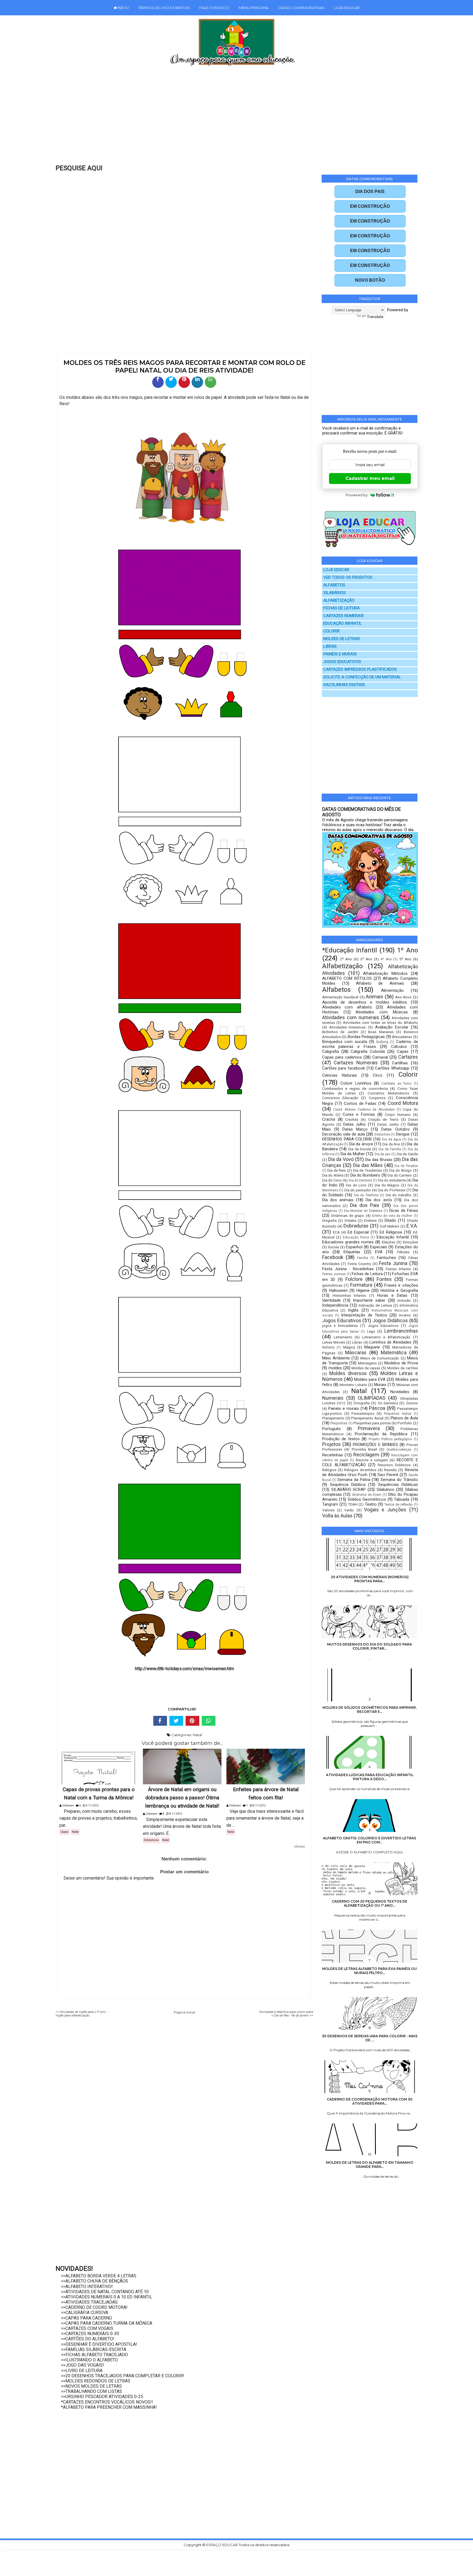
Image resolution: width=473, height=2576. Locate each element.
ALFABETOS (334, 585)
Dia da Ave (391, 1144)
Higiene (363, 1290)
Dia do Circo (332, 1180)
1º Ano (407, 950)
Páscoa (377, 1408)
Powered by (357, 495)
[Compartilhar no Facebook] (158, 382)
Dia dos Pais (365, 1205)
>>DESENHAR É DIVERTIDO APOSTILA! (99, 2344)
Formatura (361, 1285)
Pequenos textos (398, 1414)
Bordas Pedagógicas (366, 1037)
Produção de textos (341, 1439)
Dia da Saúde (407, 1154)
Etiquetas (352, 1252)
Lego (371, 1331)
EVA (379, 1252)
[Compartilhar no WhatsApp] (210, 382)
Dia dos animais (338, 1200)
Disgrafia (329, 1220)
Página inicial (184, 2012)
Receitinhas (333, 1455)
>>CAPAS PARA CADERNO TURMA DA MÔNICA (107, 2323)
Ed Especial (358, 1232)
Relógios (329, 1470)
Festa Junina (393, 1263)
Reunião (390, 1470)
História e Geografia (399, 1290)
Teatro (371, 1504)
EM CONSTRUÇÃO (370, 206)
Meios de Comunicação (380, 1358)
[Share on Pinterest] (192, 1721)
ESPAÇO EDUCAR (222, 2545)
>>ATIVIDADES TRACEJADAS (89, 2302)
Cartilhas (400, 1063)
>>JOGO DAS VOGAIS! (83, 2365)
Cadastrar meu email (370, 478)
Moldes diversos (348, 1373)
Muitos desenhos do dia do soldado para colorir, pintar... (370, 1646)
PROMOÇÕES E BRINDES (375, 1445)
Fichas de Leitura (367, 1274)
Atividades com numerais (351, 1017)
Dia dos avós (379, 1200)
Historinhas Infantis (349, 1295)
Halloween (338, 1290)
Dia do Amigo (400, 1170)
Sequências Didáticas (398, 1485)
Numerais (333, 1398)
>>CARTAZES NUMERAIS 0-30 (90, 2334)
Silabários (385, 1489)
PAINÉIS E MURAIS (340, 654)
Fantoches (387, 1258)
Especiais (379, 1247)
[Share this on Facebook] (160, 1721)
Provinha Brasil (364, 1449)
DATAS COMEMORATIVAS (302, 8)
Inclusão (404, 1300)
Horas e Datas (392, 1295)
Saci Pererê (388, 1475)
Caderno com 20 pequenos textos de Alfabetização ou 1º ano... (370, 1903)
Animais (374, 997)
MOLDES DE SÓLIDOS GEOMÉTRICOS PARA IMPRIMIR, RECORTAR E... (370, 1710)
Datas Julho (354, 1124)
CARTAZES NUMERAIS (344, 616)
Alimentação (392, 990)
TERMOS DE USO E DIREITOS (164, 8)
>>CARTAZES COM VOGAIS (87, 2328)
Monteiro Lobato (353, 1385)
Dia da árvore (361, 1144)
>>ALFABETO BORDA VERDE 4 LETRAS (99, 2276)
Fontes (384, 1279)
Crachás (352, 1119)
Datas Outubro (395, 1129)
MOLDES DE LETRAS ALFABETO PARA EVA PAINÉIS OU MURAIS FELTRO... (370, 1971)
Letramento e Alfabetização (386, 1337)
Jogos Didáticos (390, 1320)
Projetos (331, 1444)
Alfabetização (342, 966)
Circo (378, 1075)
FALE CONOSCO (214, 8)
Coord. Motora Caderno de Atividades (364, 1110)
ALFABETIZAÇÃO (339, 600)
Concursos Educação (340, 1098)
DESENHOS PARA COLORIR (347, 1139)
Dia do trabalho (399, 1195)
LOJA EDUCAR (347, 8)
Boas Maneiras (381, 1032)
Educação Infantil (393, 1237)
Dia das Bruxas (379, 1160)
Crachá (329, 1119)
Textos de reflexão (398, 1505)
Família (363, 1258)
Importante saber (369, 1300)
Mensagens (367, 1363)
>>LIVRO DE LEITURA (82, 2371)
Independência (335, 1305)
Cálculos (399, 1047)
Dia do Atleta (333, 1175)
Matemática (394, 1352)
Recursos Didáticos (394, 1465)
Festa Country (359, 1264)
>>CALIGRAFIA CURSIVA (85, 2313)
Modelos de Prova (401, 1363)
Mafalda (328, 1347)
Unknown (68, 1806)
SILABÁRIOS (334, 593)
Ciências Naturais (340, 1075)
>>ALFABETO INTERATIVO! (87, 2287)
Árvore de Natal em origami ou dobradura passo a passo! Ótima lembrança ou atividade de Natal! (182, 1798)
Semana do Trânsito (399, 1480)
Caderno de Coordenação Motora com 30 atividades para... (370, 2101)
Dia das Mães (368, 1165)
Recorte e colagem (372, 1460)
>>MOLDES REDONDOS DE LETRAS (96, 2381)
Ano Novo (404, 997)
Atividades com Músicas (382, 1012)
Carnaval (380, 1057)
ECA (336, 1232)
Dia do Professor (392, 1190)
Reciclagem (366, 1455)
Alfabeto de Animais (380, 983)
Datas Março (355, 1129)
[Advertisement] (225, 119)
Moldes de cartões (403, 1368)
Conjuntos (377, 1098)
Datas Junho (388, 1124)
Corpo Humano (398, 1114)
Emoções (410, 1242)
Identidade (331, 1300)
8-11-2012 (175, 1814)
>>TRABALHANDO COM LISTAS (92, 2391)
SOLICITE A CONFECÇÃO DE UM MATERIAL (362, 677)
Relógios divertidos (360, 1470)
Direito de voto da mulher (392, 1216)
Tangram (330, 1504)
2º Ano (346, 959)
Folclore (354, 1279)
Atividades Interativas (348, 1027)
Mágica (349, 1347)
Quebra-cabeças (399, 1450)
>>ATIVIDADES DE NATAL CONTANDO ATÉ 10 (105, 2292)
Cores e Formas (359, 1114)
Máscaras (356, 1352)
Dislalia (350, 1220)
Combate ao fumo (396, 1084)
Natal (197, 1735)
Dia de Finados (406, 1166)
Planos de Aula (404, 1418)
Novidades (400, 1392)
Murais (380, 1385)
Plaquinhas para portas (372, 1423)
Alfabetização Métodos (385, 973)
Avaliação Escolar (392, 1027)
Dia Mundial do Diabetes (363, 1211)
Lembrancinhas (401, 1331)
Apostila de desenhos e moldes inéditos (365, 1002)
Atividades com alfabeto (347, 1007)
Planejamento (333, 1418)
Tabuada (402, 1499)
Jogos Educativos (342, 1320)
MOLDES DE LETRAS (342, 639)
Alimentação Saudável (340, 997)
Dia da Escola (360, 1149)
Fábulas (403, 1252)
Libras (357, 1342)
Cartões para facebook (344, 1068)
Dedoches (382, 1134)
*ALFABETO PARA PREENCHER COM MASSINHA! (109, 2407)
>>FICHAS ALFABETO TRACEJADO (94, 2355)
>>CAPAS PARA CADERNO (86, 2318)
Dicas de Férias (403, 1211)
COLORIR (331, 631)
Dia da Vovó (341, 1159)
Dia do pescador (358, 1190)
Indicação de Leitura (375, 1305)
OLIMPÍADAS (372, 1398)
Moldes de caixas (366, 1368)
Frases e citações (401, 1285)
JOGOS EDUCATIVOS (342, 662)
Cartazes (408, 1057)
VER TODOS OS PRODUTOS (348, 577)
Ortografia (362, 1403)
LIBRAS (330, 646)
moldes (335, 1368)
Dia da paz (383, 1154)
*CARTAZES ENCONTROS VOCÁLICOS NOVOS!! (107, 2402)
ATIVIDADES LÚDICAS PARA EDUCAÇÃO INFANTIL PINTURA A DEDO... (370, 1777)
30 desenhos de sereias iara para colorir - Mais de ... (370, 2038)
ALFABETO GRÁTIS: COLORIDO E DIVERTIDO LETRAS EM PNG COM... (370, 1840)
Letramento (343, 1337)
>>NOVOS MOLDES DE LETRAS (91, 2386)
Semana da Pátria (354, 1480)
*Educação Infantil (350, 950)
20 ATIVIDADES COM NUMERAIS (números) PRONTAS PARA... (370, 1579)
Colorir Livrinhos (356, 1083)
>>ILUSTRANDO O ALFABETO (89, 2360)
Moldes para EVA (370, 1379)
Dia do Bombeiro (365, 1175)
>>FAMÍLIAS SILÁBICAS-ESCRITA (94, 2349)
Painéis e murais (343, 1408)
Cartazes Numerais (356, 1063)
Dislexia (370, 1220)
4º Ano (386, 959)
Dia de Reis (337, 1170)
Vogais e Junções (385, 1510)
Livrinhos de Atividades (390, 1342)
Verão (349, 1510)
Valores (328, 1510)
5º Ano (405, 959)
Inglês (353, 1310)
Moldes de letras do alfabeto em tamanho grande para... (370, 2165)
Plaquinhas (339, 1423)
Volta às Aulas (337, 1516)
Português (331, 1429)
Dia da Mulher (353, 1154)
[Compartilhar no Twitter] (171, 382)
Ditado (390, 1220)
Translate (375, 317)
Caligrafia (331, 1051)
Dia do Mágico (387, 1185)
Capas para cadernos (342, 1057)
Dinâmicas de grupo (347, 1215)
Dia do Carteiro (400, 1175)
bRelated (299, 1847)
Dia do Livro (356, 1185)
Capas (64, 1832)
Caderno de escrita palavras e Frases (370, 1044)
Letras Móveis (334, 1342)
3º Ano (366, 959)
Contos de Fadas (360, 1103)
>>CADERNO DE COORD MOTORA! (94, 2307)
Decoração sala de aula (344, 1134)
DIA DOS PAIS (370, 191)
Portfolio (405, 1423)
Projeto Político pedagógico (390, 1439)
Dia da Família (390, 1149)
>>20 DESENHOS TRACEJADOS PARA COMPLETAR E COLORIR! (123, 2376)
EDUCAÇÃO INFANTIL (343, 623)
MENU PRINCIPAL (254, 8)
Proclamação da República (381, 1434)
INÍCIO (123, 8)
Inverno (405, 1315)
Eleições (389, 1242)
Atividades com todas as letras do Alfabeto (380, 1022)
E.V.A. (412, 1226)
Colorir (408, 1074)
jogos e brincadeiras (340, 1326)
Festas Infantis (398, 1269)
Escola (334, 1247)
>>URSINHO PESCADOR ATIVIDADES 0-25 (102, 2397)
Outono (412, 1403)
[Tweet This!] (176, 1721)
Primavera (369, 1428)
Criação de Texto (383, 1119)
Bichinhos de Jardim (340, 1032)
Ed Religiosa (391, 1232)
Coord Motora (403, 1103)
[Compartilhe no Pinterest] (184, 382)
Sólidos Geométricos (367, 1499)
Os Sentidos (388, 1403)
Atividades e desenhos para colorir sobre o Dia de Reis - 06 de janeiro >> (286, 2014)
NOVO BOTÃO (370, 280)
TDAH (353, 1504)
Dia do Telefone (366, 1195)
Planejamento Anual (367, 1418)
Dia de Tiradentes (367, 1170)
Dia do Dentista (360, 1180)
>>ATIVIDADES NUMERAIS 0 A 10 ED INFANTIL (107, 2297)
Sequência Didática (348, 1485)
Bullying (382, 1042)
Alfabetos (336, 990)
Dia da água (392, 1139)
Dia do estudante (392, 1180)
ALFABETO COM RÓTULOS (347, 978)
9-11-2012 (92, 1806)
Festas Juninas (334, 1274)
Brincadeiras (402, 1037)
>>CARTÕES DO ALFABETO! (88, 2339)
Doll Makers (390, 1226)
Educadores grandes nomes (348, 1242)
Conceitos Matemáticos (388, 1093)
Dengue (403, 1134)
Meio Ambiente (336, 1358)
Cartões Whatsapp (392, 1068)
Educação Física (356, 1237)
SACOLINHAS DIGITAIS (344, 685)
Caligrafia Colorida (368, 1051)
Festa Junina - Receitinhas (348, 1269)
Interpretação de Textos (364, 1315)
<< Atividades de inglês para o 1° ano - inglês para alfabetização (81, 2014)
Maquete (372, 1347)
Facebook (333, 1257)
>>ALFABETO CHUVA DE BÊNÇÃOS (95, 2281)
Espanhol (354, 1247)
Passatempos (363, 1413)
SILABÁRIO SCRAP (349, 1489)
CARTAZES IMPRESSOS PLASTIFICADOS (360, 669)
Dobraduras (151, 1840)
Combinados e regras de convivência (355, 1088)
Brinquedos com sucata (345, 1042)
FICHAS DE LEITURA (341, 608)
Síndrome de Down (367, 1495)
